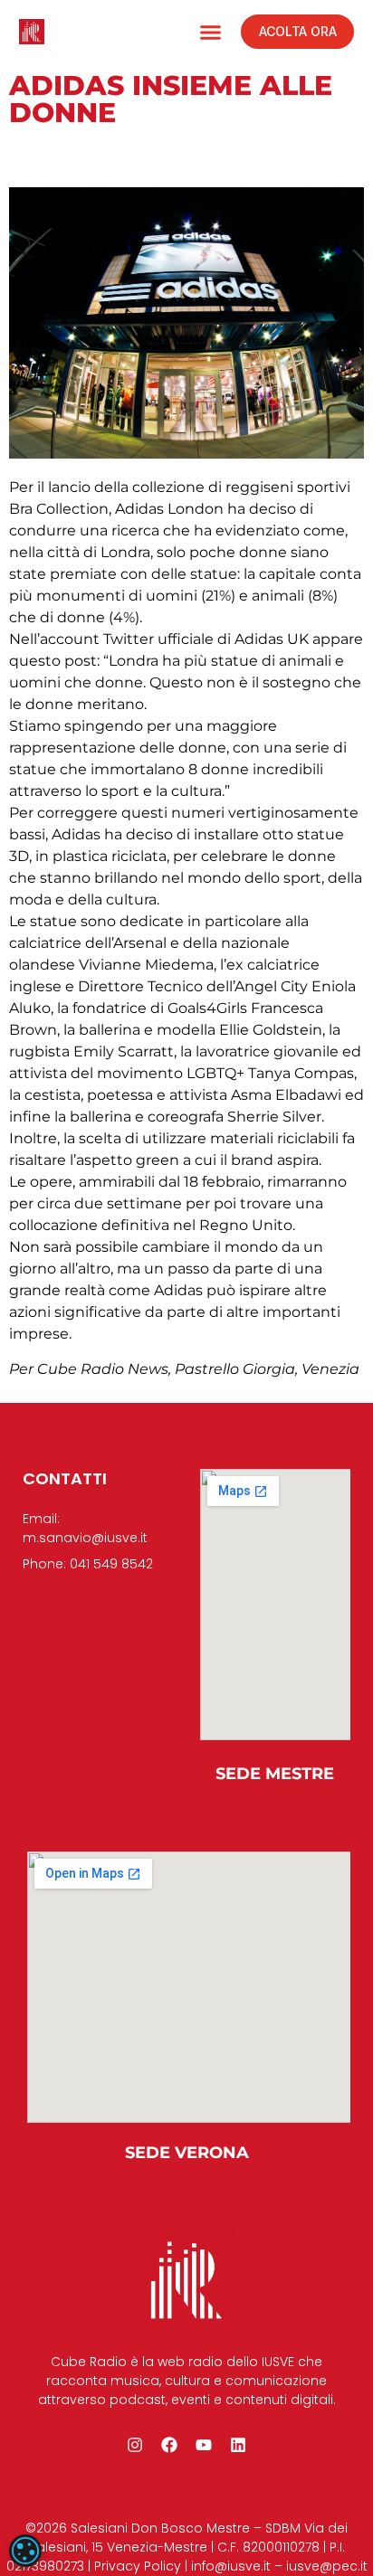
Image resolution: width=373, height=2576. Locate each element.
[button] (211, 32)
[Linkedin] (238, 2445)
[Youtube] (204, 2445)
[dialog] (25, 2551)
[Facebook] (169, 2445)
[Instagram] (135, 2445)
